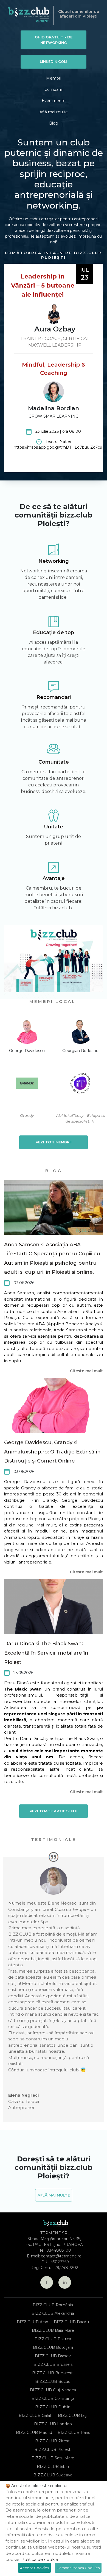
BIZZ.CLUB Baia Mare (53, 2330)
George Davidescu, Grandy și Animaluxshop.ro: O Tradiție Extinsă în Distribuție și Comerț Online (52, 1452)
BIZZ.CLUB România (53, 2305)
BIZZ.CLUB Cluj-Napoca (53, 2390)
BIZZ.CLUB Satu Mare (53, 2458)
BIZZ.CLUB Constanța (53, 2398)
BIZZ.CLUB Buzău (53, 2381)
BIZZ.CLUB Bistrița (53, 2339)
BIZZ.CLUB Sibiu (53, 2467)
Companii (54, 89)
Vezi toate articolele (54, 1811)
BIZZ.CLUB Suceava (53, 2475)
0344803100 (59, 2250)
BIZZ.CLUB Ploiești (53, 2450)
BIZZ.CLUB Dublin (53, 2407)
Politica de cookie (40, 2559)
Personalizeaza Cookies (78, 2568)
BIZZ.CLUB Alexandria (53, 2313)
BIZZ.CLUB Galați (36, 2415)
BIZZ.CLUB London (53, 2424)
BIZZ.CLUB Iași (73, 2415)
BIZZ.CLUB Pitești (53, 2441)
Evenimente (54, 101)
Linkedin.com (54, 61)
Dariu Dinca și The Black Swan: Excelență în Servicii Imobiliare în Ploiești (46, 1653)
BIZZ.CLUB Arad (33, 2322)
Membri (54, 78)
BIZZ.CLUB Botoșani (53, 2347)
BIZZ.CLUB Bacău (71, 2322)
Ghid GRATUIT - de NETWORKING (54, 40)
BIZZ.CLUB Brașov (53, 2356)
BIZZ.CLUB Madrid (34, 2432)
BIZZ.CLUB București (53, 2373)
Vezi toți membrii (54, 1142)
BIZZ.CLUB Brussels (53, 2364)
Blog (54, 123)
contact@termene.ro (61, 2256)
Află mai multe (54, 112)
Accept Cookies (34, 2568)
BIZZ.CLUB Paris (74, 2432)
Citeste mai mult (86, 1371)
